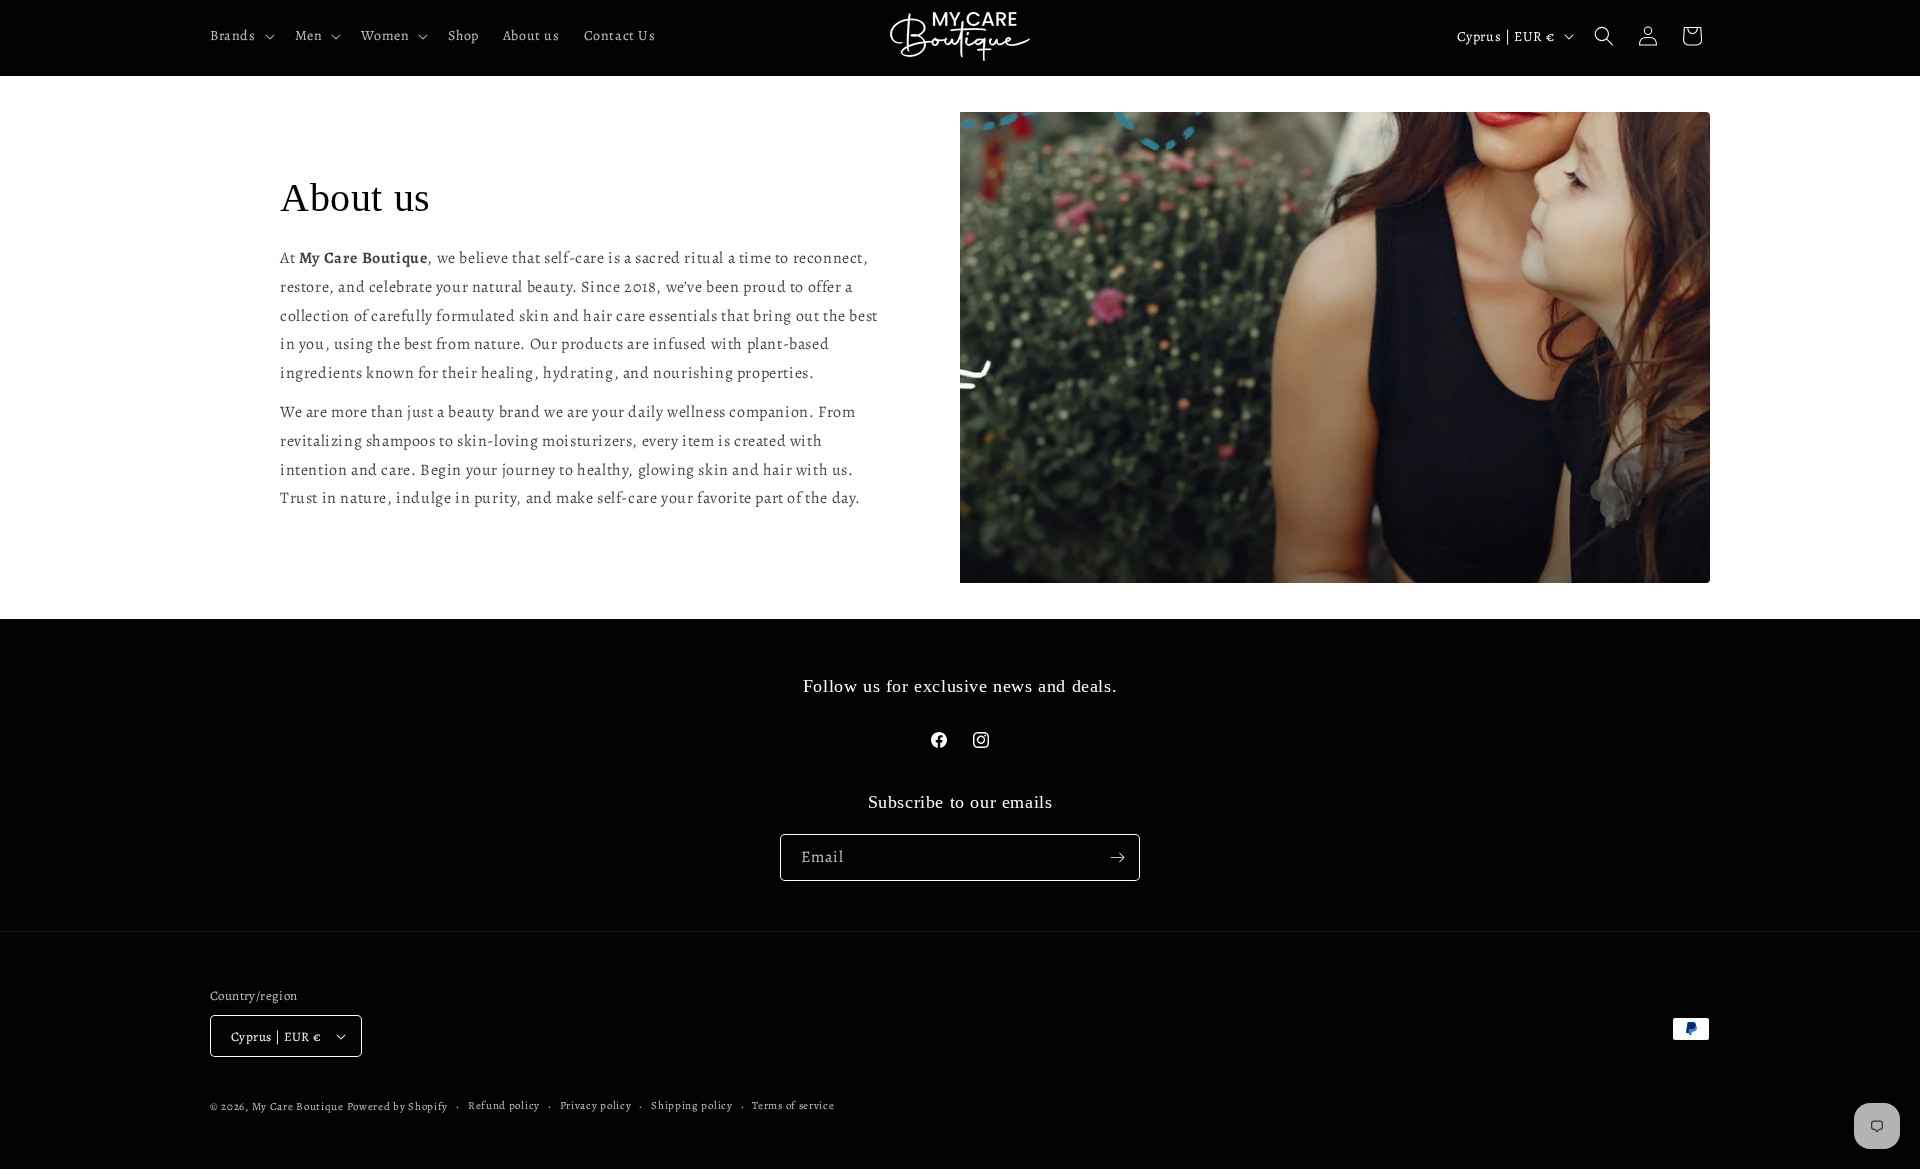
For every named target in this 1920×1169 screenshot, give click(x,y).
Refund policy (504, 1105)
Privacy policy (596, 1105)
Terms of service (793, 1105)
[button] (240, 36)
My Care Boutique (299, 1106)
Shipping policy (692, 1105)
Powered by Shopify (398, 1106)
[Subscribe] (1117, 857)
